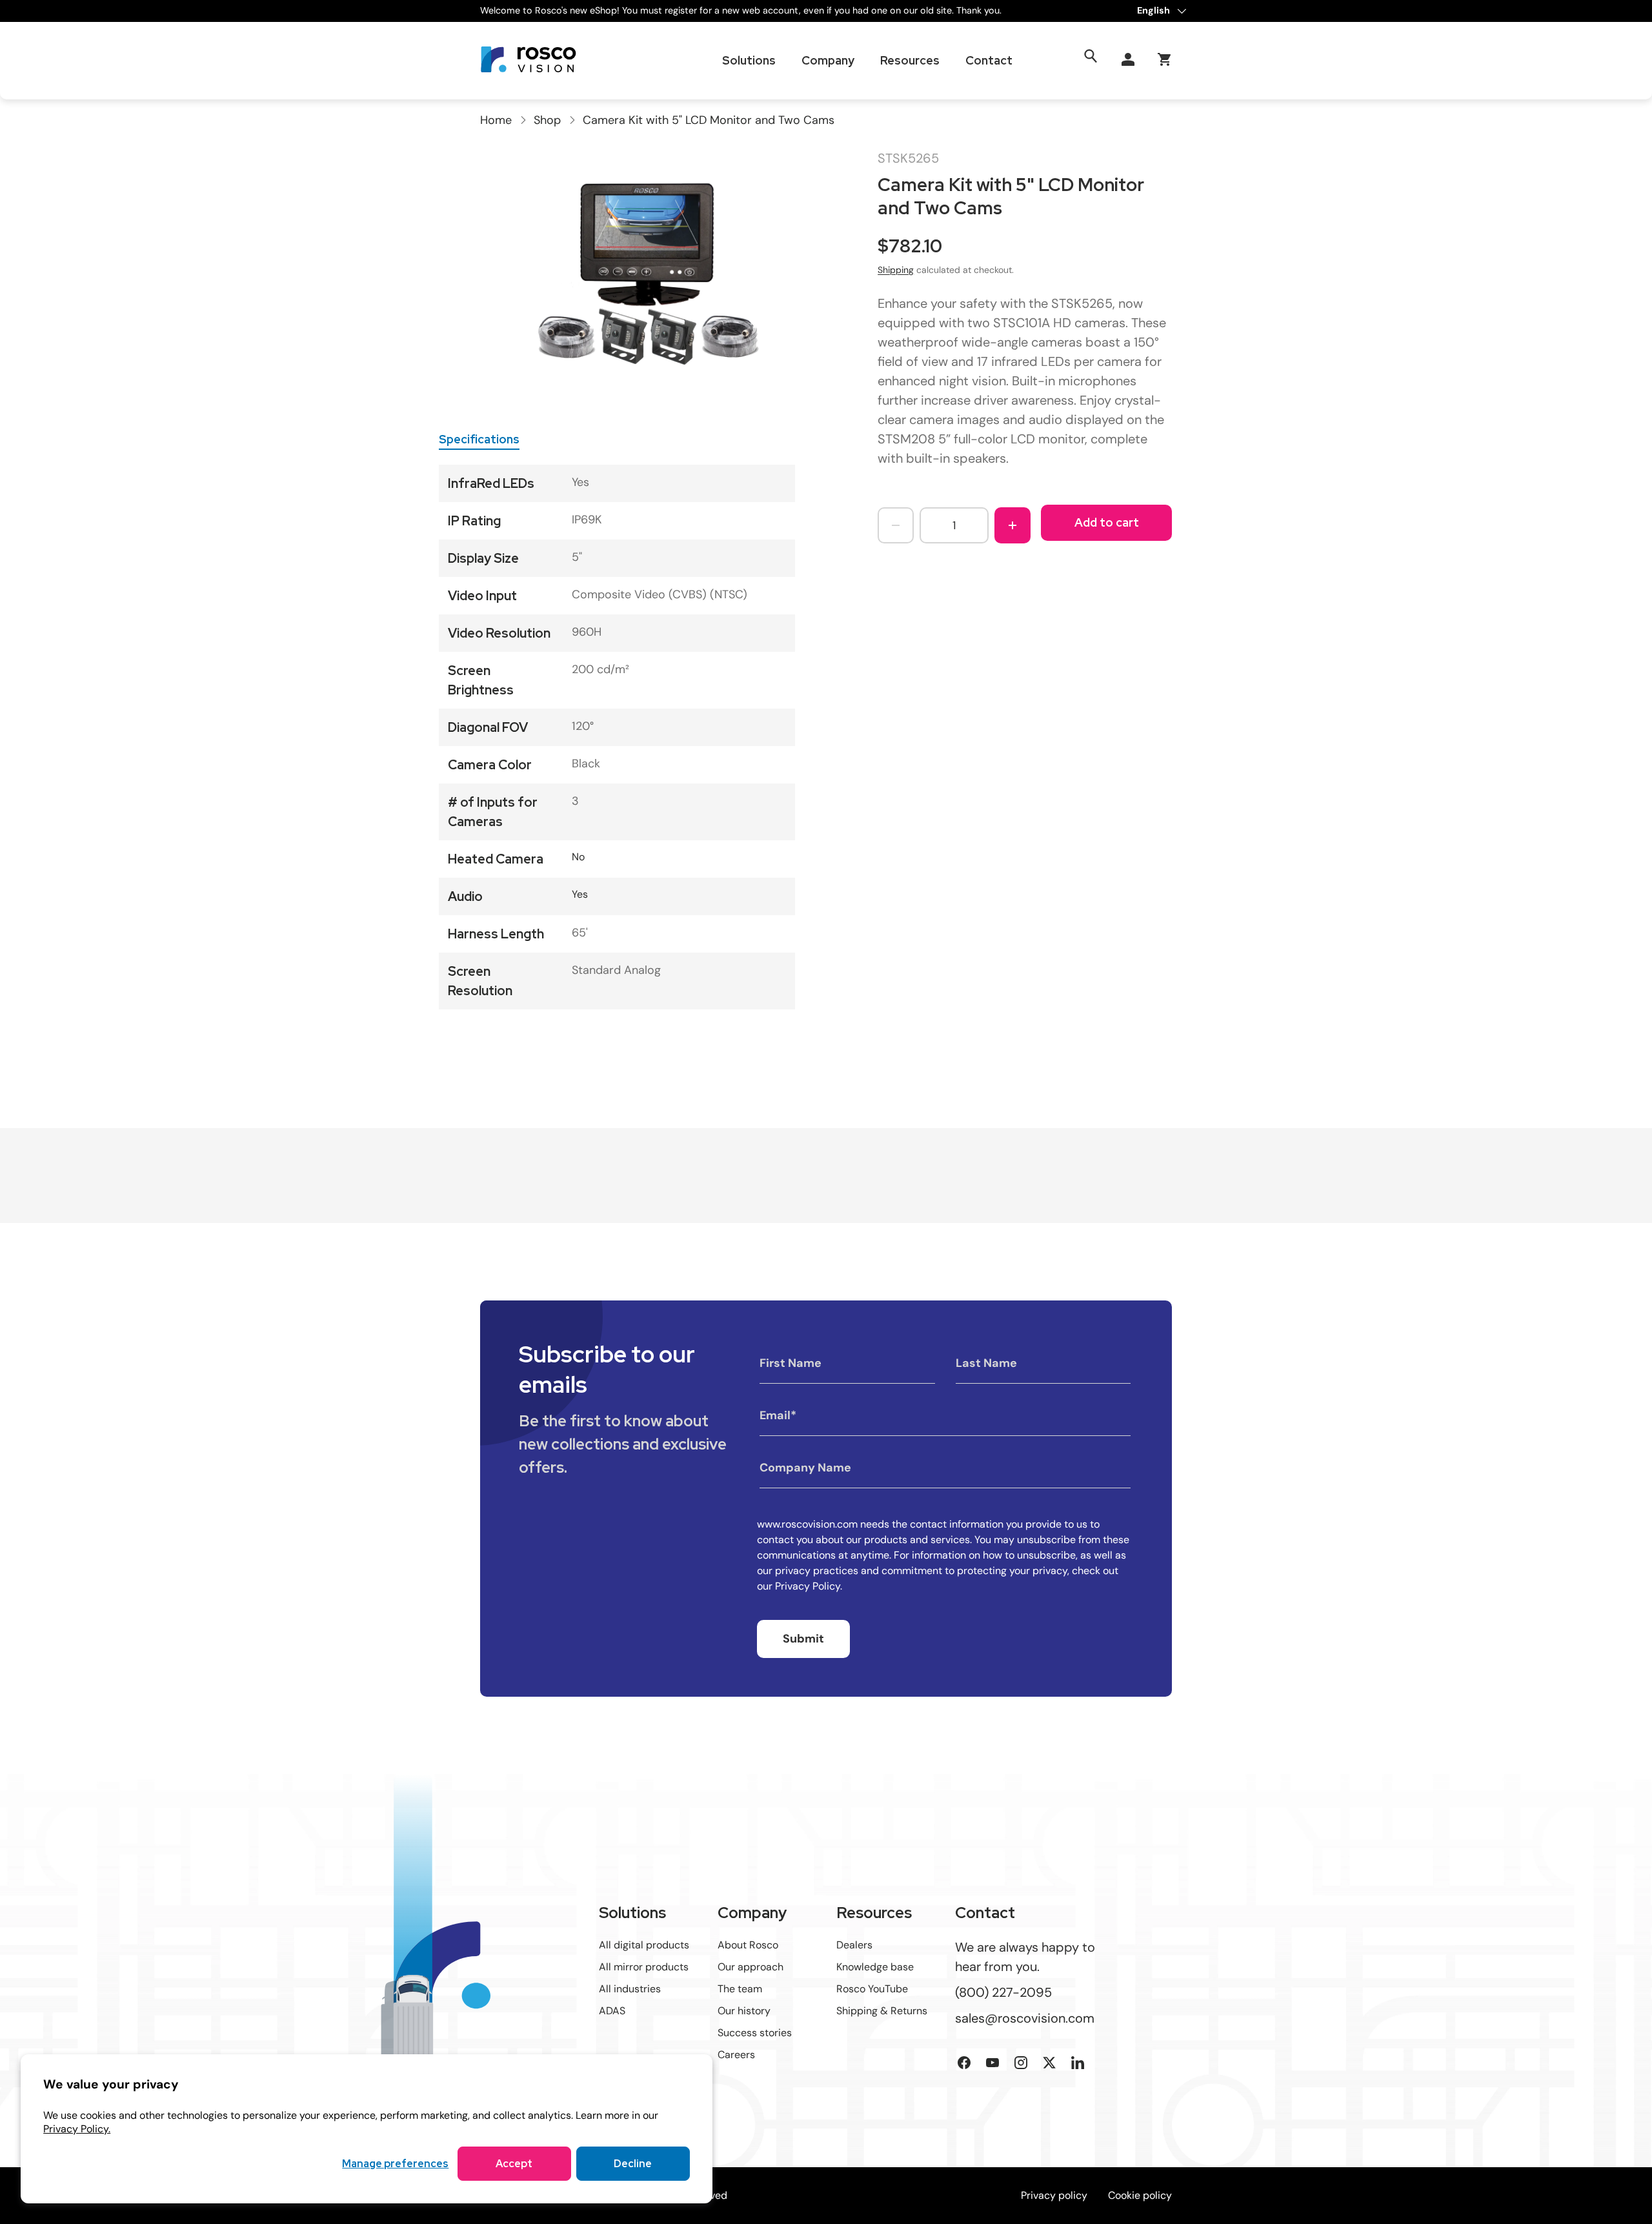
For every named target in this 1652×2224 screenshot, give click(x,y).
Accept (514, 2164)
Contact (989, 60)
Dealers (854, 1945)
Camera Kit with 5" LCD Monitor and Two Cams (709, 120)
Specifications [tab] (479, 439)
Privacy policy (1054, 2195)
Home (496, 120)
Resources (910, 60)
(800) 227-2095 (1003, 1992)
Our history (744, 2011)
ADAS (612, 2011)
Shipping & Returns (882, 2011)
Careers (736, 2055)
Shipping (896, 270)
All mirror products (644, 1967)
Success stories (755, 2033)
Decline (633, 2164)
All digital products (644, 1945)
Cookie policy (1140, 2195)
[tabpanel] (617, 737)
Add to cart (1107, 522)
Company (828, 60)
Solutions (749, 60)
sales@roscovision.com (1025, 2018)
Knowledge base (875, 1967)
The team (740, 1989)
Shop (547, 120)
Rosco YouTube (872, 1989)
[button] (1164, 59)
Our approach (750, 1967)
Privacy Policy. (77, 2129)
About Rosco (748, 1945)
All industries (630, 1989)
